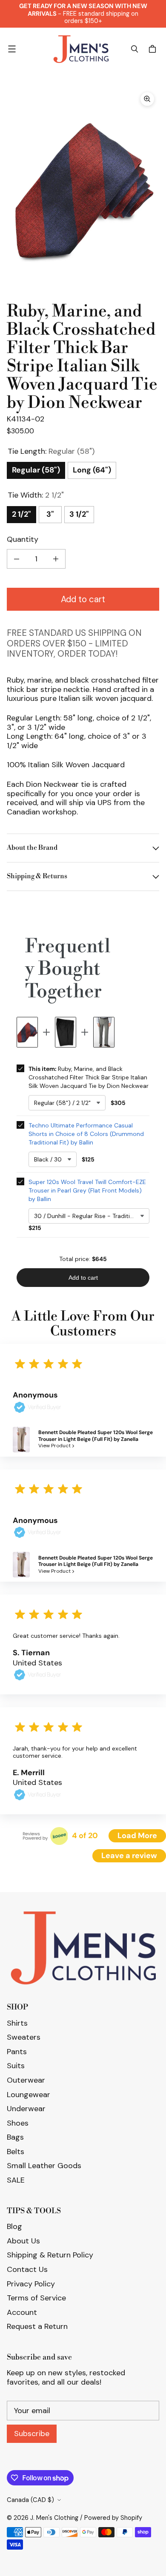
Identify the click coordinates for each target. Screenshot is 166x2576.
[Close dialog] (156, 10)
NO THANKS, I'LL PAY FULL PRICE (83, 1358)
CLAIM (83, 1317)
